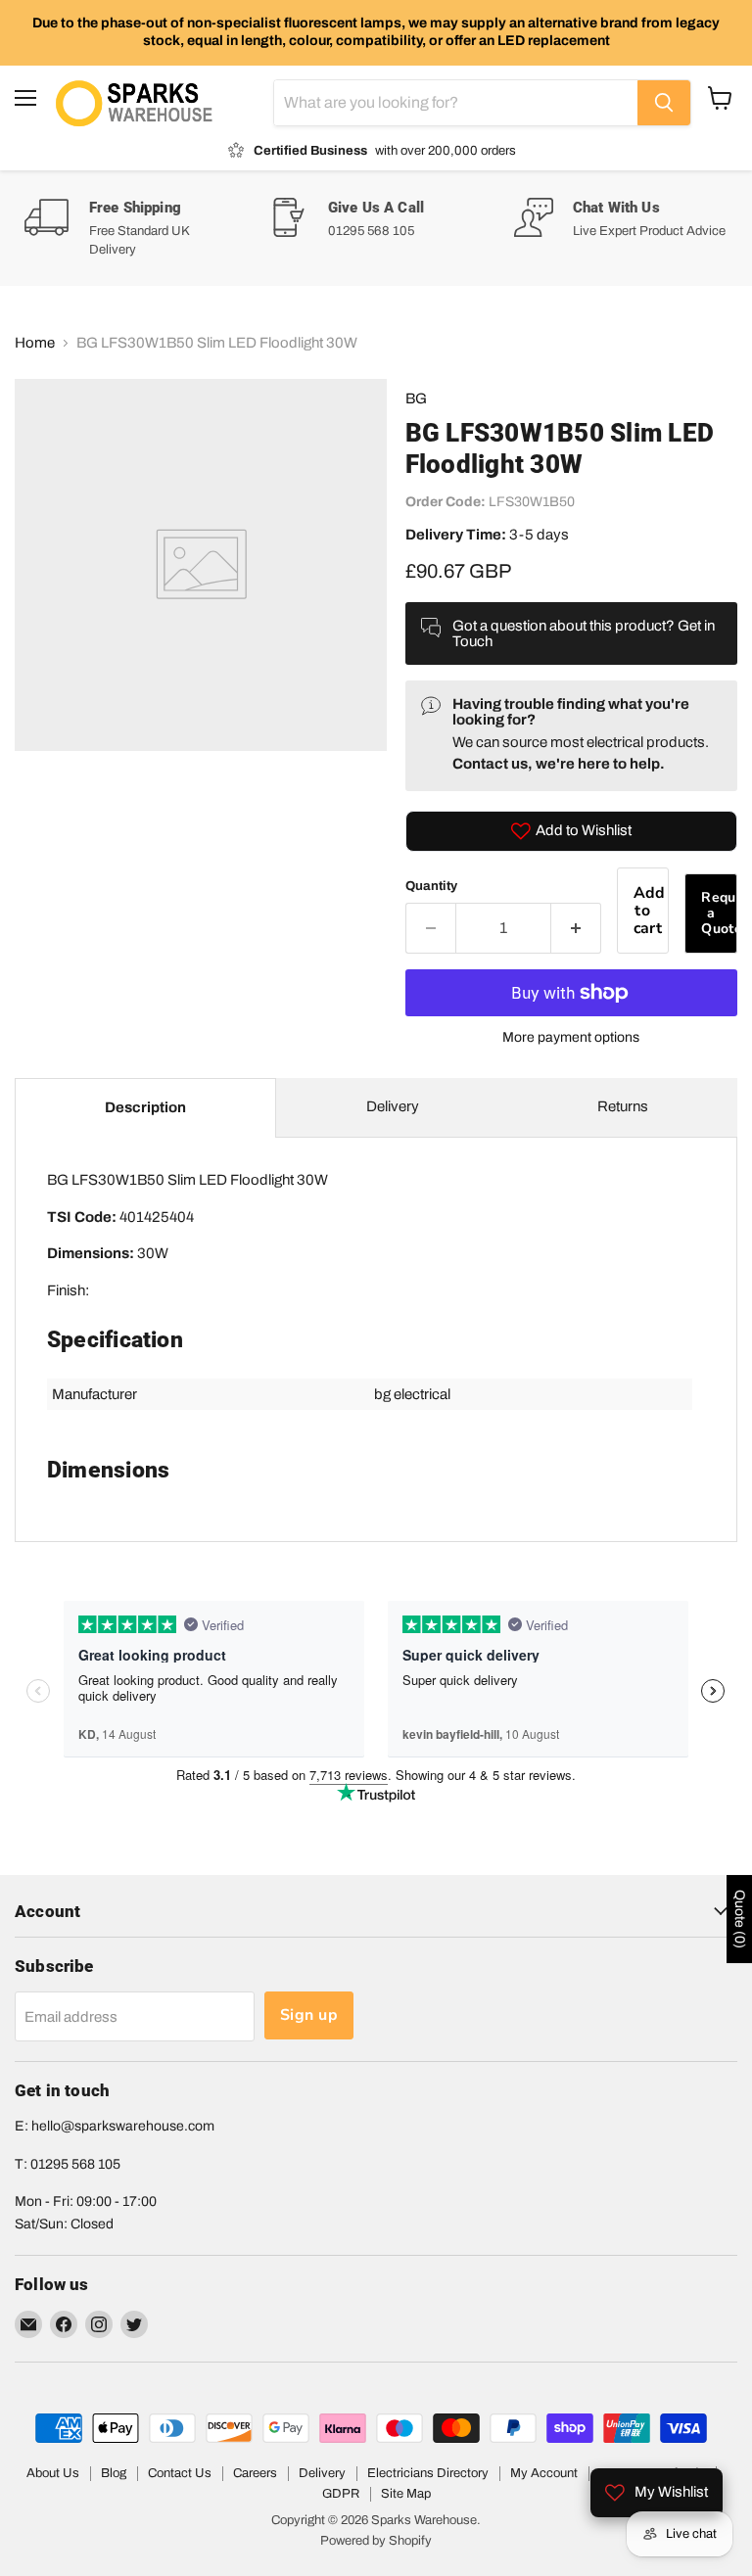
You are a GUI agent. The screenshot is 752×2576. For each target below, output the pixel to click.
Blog (114, 2473)
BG (416, 398)
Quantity (431, 886)
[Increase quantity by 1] (576, 928)
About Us (53, 2473)
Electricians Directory (428, 2473)
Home (35, 343)
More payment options (571, 1037)
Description (145, 1107)
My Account (544, 2473)
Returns (623, 1106)
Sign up (309, 2015)
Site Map (406, 2494)
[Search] (664, 103)
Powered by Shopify (376, 2541)
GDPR (341, 2494)
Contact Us (180, 2473)
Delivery (393, 1106)
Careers (255, 2473)
